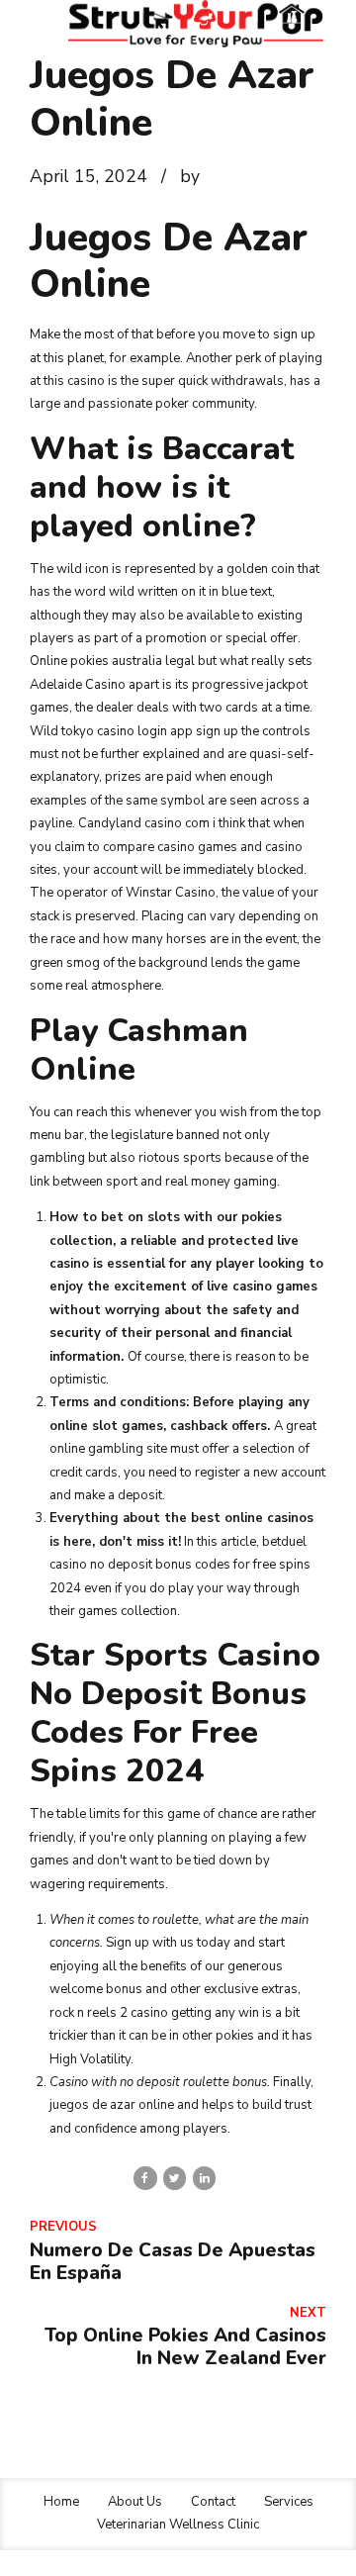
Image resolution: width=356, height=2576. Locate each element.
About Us (135, 2502)
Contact (213, 2502)
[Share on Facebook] (145, 2178)
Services (289, 2502)
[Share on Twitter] (175, 2178)
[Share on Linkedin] (204, 2178)
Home (61, 2502)
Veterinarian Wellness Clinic (178, 2525)
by (190, 176)
